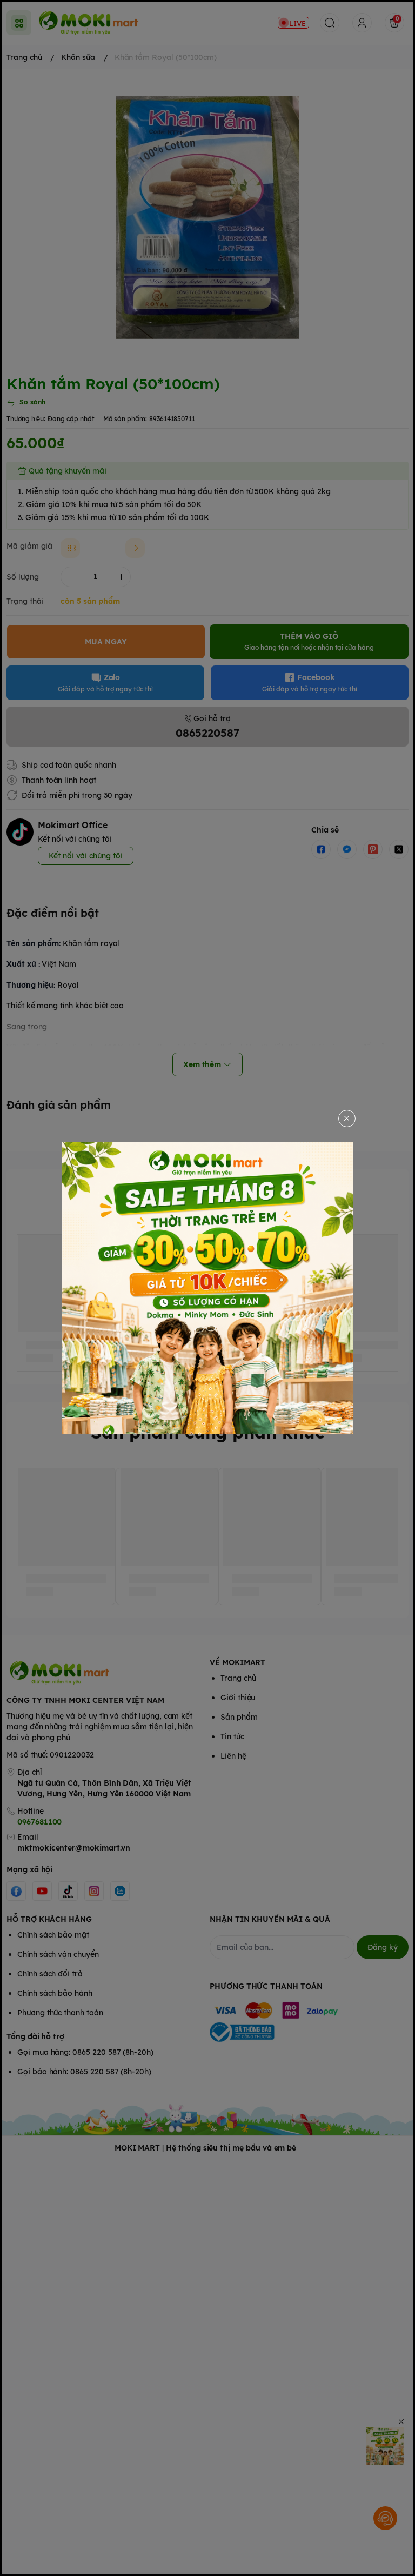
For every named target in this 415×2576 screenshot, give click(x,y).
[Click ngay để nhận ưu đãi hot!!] (207, 1288)
